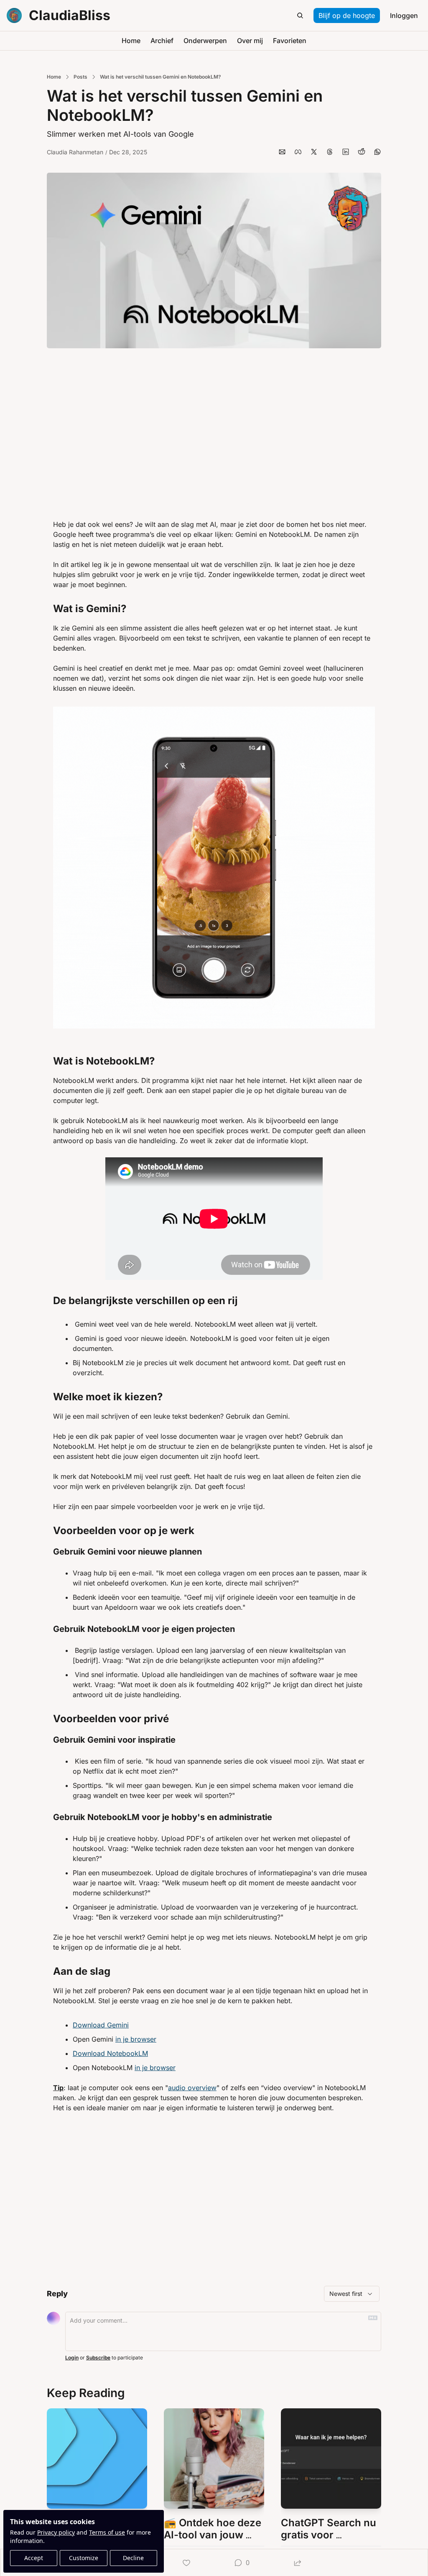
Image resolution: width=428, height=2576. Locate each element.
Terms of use (107, 2532)
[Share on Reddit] (362, 152)
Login (72, 2358)
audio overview (192, 2088)
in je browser (136, 2039)
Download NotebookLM (110, 2053)
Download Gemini (101, 2025)
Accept (34, 2558)
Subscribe (98, 2358)
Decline (133, 2558)
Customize (84, 2558)
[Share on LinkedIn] (346, 152)
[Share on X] (314, 152)
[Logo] (14, 15)
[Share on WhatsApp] (377, 152)
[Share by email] (282, 152)
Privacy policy (56, 2532)
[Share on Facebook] (298, 152)
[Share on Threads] (330, 152)
